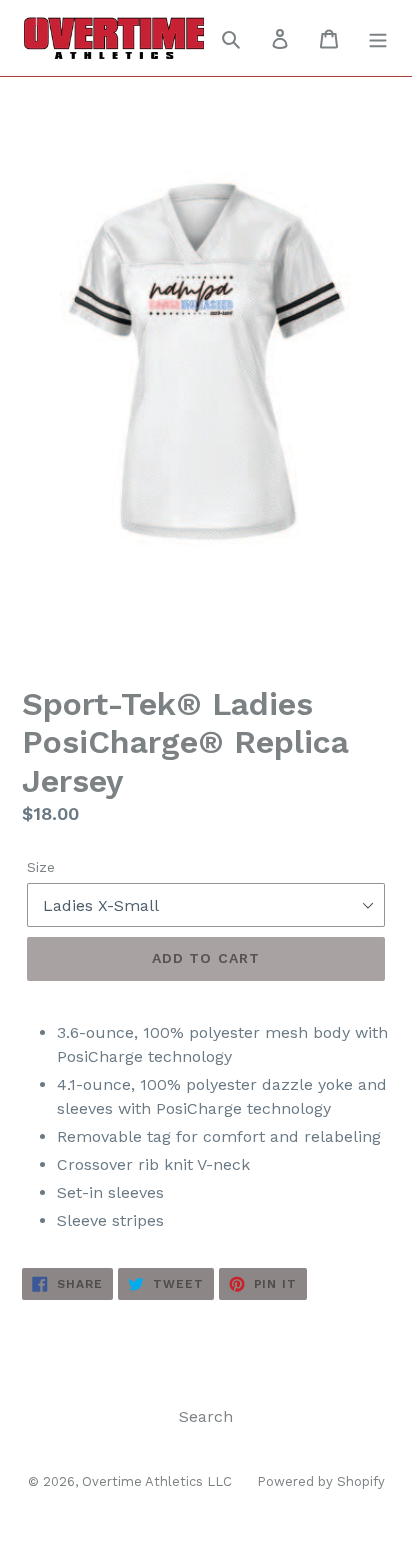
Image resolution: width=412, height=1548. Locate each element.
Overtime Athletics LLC (157, 1481)
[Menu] (378, 38)
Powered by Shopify (321, 1481)
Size (41, 867)
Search (206, 1416)
